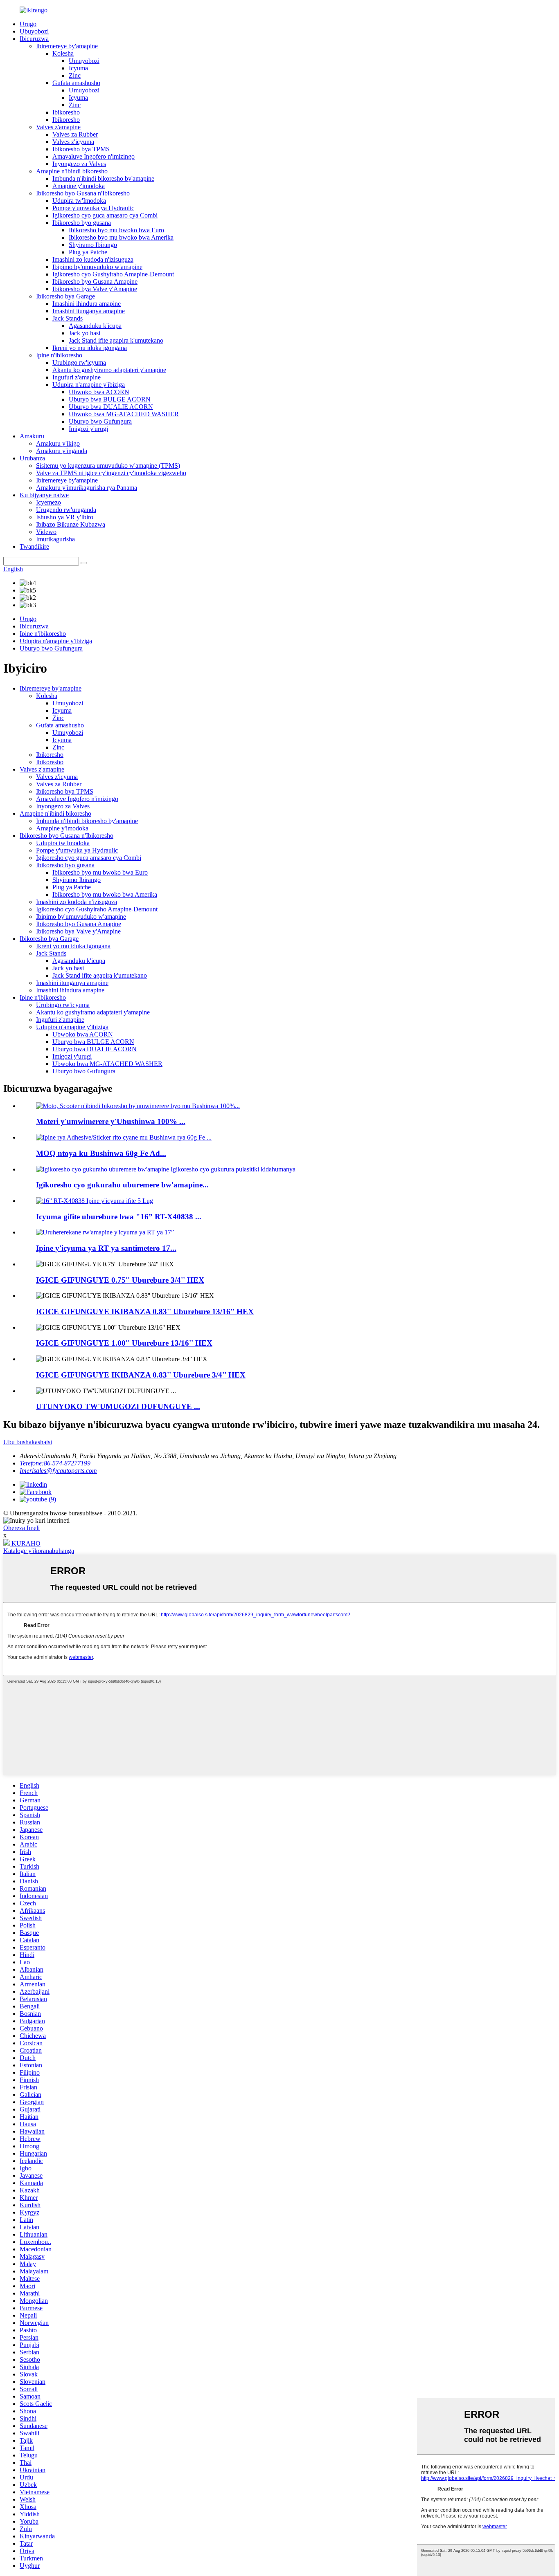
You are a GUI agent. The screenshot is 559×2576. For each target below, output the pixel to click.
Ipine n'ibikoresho (59, 355)
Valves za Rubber (75, 134)
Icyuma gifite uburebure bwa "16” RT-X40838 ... (119, 1217)
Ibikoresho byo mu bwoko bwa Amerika (121, 237)
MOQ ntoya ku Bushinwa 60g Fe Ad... (101, 1153)
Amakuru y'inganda (62, 451)
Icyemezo (48, 502)
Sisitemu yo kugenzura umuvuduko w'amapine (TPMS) (108, 466)
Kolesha (63, 53)
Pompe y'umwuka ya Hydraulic (93, 208)
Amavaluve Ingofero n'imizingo (94, 156)
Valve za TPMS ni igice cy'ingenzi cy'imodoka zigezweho (111, 473)
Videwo (46, 532)
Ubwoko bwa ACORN (99, 392)
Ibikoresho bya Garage (65, 296)
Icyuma (78, 68)
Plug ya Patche (88, 252)
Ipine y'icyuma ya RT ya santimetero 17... (106, 1248)
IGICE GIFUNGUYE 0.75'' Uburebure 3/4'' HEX (120, 1280)
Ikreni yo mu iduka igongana (90, 348)
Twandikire (34, 546)
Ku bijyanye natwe (44, 495)
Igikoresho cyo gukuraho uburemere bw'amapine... (122, 1185)
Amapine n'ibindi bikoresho (72, 171)
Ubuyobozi (34, 31)
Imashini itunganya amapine (89, 311)
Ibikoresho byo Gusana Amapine (95, 282)
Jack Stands (68, 318)
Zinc (75, 75)
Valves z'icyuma (73, 142)
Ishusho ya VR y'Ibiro (65, 517)
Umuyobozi (84, 61)
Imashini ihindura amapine (87, 304)
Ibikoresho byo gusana (82, 223)
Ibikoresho (66, 112)
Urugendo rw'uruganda (66, 510)
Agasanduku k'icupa (95, 326)
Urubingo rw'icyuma (79, 362)
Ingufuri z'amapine (77, 377)
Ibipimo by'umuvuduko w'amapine (97, 267)
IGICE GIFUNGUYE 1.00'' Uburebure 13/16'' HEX (124, 1343)
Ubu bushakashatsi (28, 1442)
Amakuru (32, 436)
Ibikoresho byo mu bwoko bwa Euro (116, 230)
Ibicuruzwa (34, 39)
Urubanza (32, 458)
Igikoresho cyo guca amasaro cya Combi (105, 215)
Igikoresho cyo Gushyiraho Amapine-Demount (113, 274)
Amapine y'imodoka (79, 186)
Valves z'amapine (58, 127)
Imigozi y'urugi (88, 429)
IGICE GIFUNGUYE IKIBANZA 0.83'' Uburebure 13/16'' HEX (145, 1312)
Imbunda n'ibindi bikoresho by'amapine (103, 178)
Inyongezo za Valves (79, 164)
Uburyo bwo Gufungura (100, 421)
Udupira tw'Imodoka (79, 201)
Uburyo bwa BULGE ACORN (110, 399)
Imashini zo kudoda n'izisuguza (93, 259)
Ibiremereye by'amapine (67, 46)
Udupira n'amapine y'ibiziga (89, 385)
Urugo (28, 24)
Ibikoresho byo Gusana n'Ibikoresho (83, 193)
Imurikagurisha (55, 539)
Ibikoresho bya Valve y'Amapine (95, 289)
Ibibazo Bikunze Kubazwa (71, 524)
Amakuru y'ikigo (58, 443)
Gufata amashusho (76, 83)
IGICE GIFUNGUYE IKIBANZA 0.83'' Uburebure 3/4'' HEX (141, 1375)
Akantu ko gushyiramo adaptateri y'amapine (109, 370)
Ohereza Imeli (21, 1528)
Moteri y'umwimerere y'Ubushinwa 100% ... (111, 1121)
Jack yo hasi (85, 333)
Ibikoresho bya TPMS (81, 149)
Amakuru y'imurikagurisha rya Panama (87, 488)
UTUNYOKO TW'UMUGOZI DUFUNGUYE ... (118, 1406)
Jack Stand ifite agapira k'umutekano (116, 340)
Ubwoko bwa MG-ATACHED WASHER (124, 414)
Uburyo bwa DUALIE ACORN (111, 407)
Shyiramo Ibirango (93, 245)
